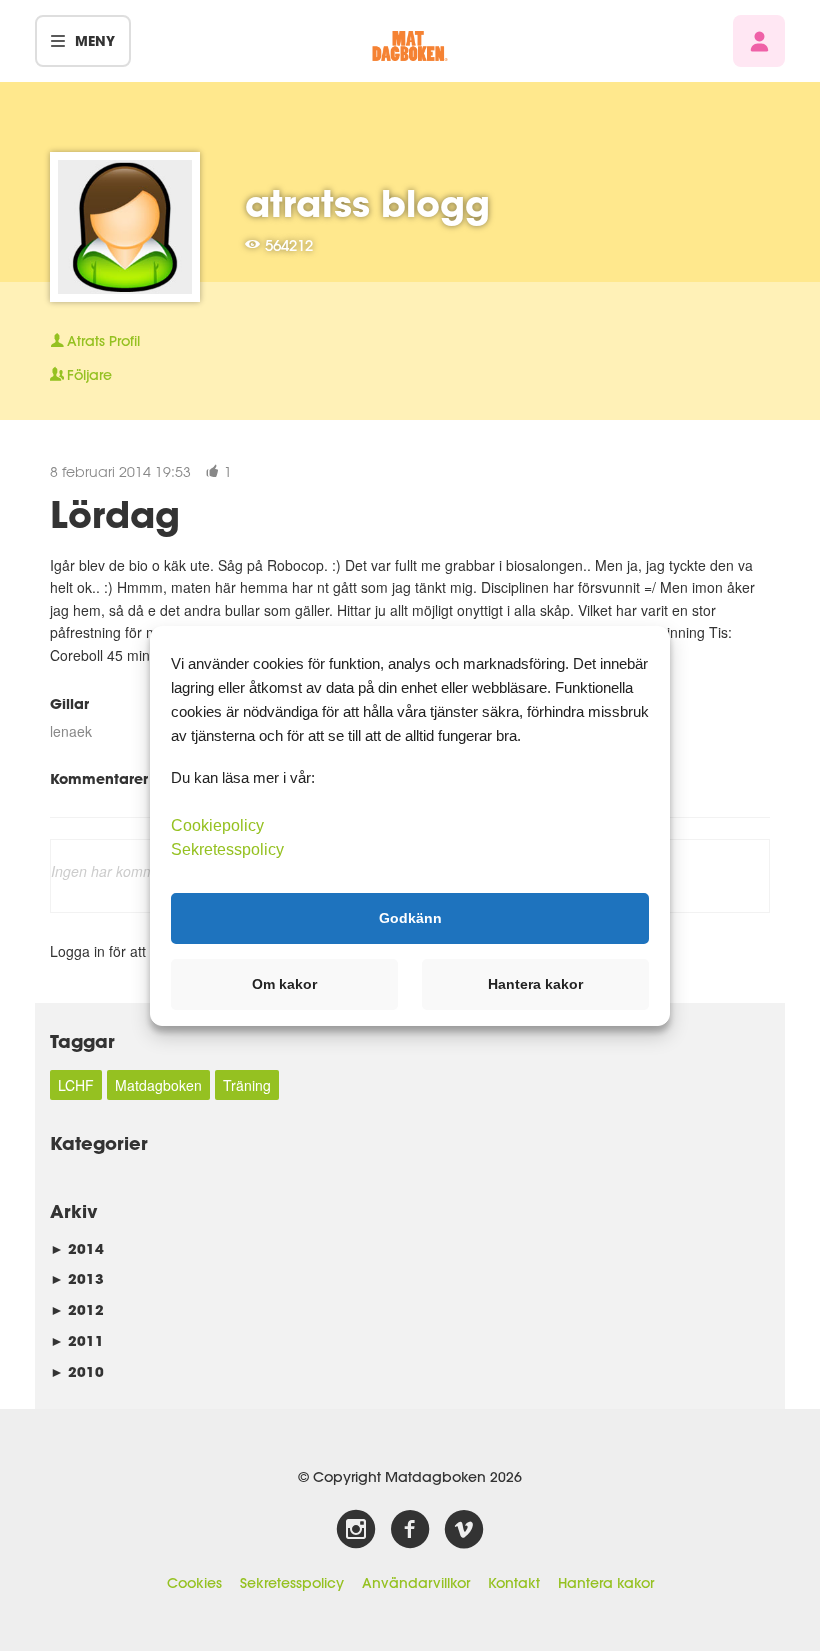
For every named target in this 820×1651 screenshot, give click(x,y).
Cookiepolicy (217, 824)
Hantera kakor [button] (535, 984)
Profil (103, 341)
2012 (77, 1309)
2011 (77, 1340)
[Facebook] (410, 1530)
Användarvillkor (416, 1583)
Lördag (115, 514)
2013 (77, 1278)
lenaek (71, 731)
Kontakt (514, 1583)
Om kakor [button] (284, 984)
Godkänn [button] (410, 918)
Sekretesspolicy (292, 1583)
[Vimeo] (464, 1530)
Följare (89, 375)
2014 (77, 1248)
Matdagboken (158, 1085)
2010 (77, 1371)
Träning (247, 1085)
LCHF (76, 1085)
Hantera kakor (606, 1583)
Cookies (194, 1583)
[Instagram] (356, 1530)
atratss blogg (367, 203)
